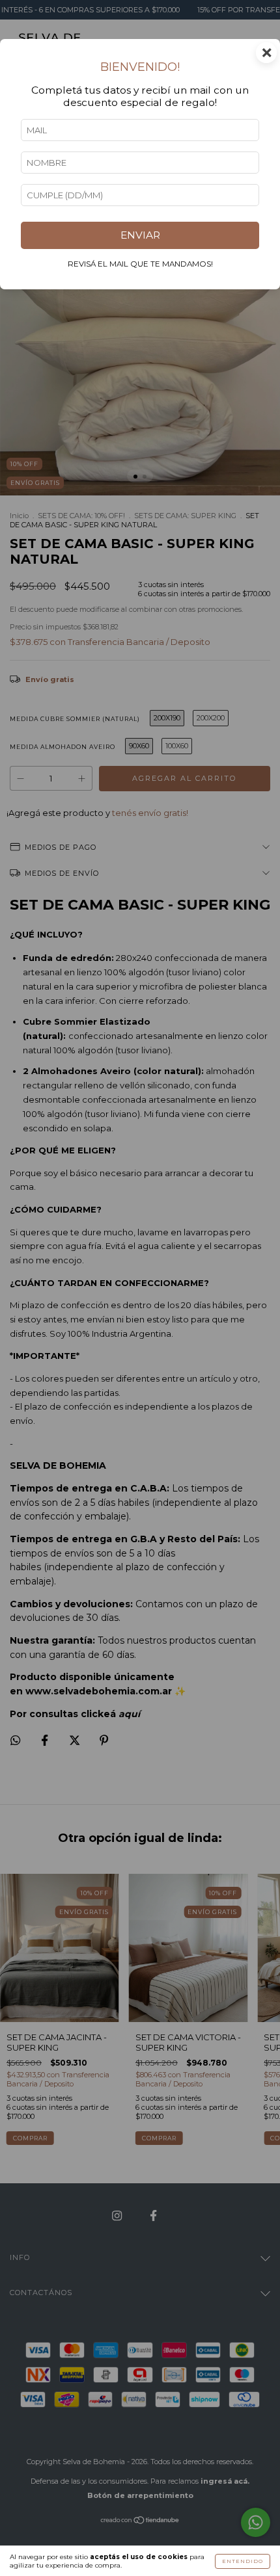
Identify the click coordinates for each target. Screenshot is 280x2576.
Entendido (243, 2561)
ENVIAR (140, 235)
